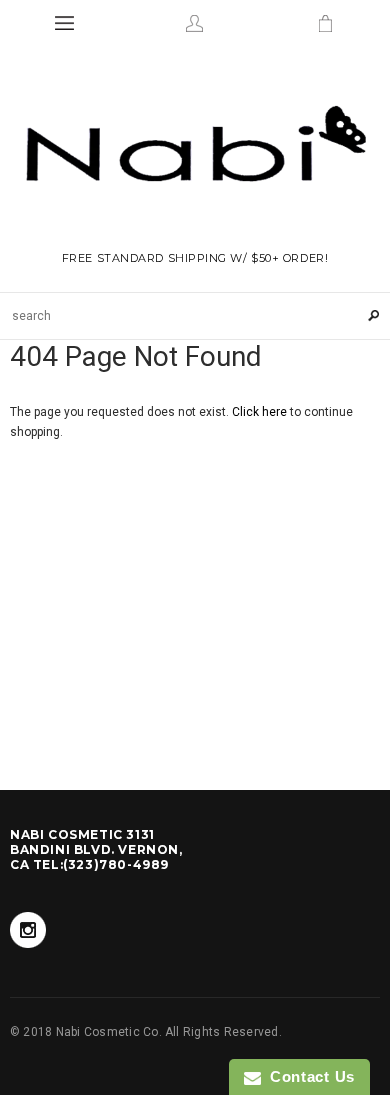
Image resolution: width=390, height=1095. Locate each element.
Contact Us (308, 1076)
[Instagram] (28, 930)
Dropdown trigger (195, 23)
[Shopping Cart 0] (325, 23)
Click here (261, 412)
